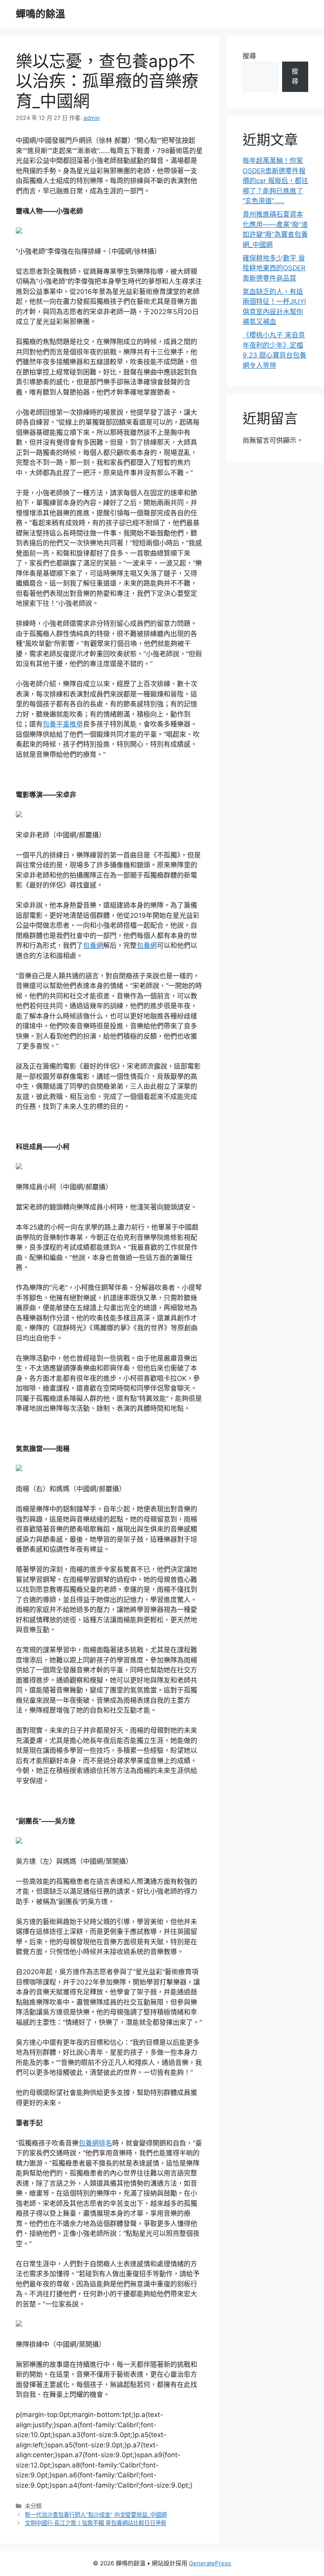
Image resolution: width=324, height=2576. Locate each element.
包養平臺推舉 (63, 724)
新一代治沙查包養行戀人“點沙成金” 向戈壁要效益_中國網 (96, 2515)
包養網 (93, 945)
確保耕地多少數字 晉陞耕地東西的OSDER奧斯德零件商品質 (274, 268)
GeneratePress (210, 2563)
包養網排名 (95, 2143)
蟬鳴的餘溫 (40, 14)
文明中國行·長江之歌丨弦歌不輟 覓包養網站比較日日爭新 (96, 2523)
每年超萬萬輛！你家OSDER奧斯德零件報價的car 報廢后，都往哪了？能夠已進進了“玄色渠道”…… (275, 181)
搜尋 (249, 56)
